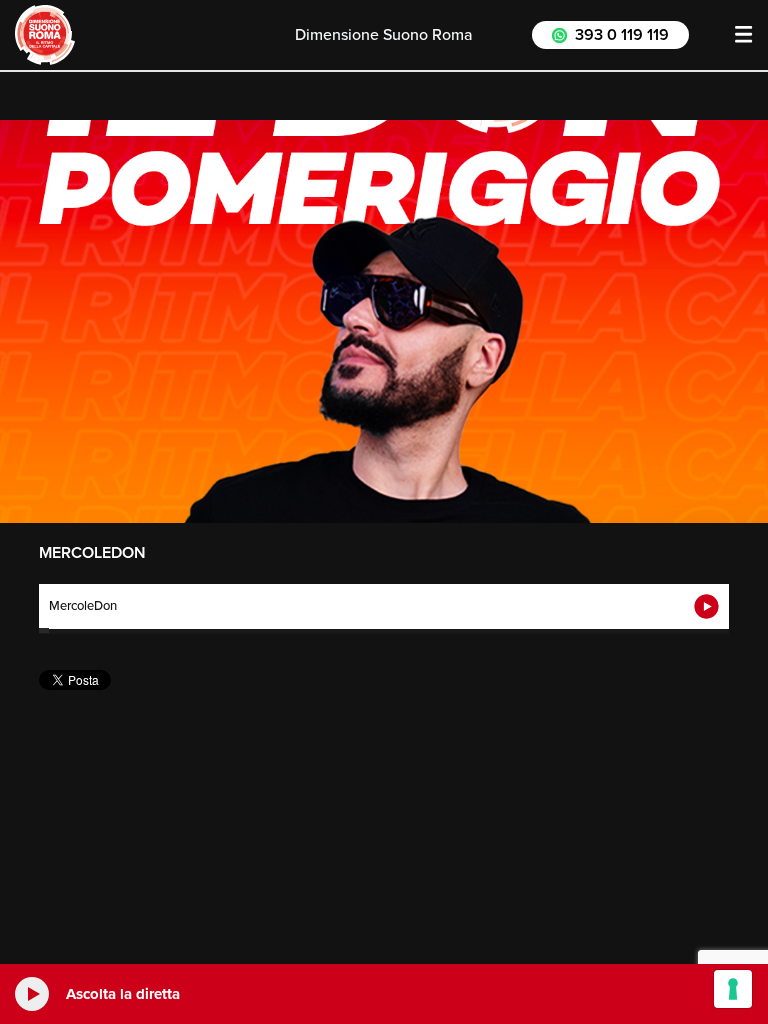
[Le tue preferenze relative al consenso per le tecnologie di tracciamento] (733, 989)
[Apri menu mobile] (744, 35)
